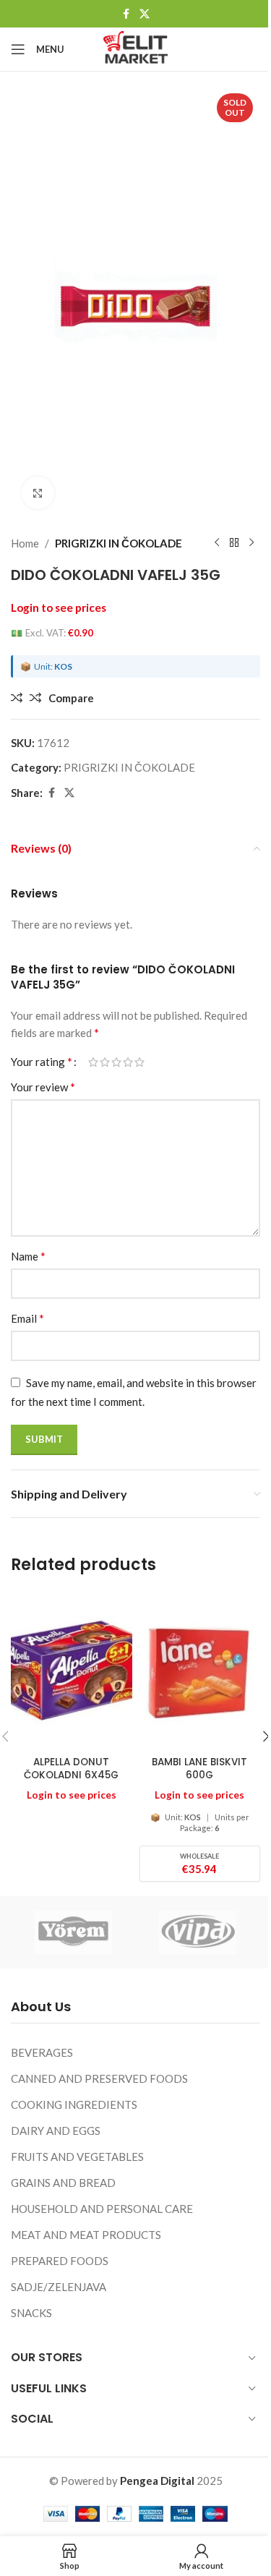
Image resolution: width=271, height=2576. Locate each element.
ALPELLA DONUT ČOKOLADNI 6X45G (71, 1769)
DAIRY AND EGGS (56, 2131)
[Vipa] (198, 1932)
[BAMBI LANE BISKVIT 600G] (200, 1671)
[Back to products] (234, 543)
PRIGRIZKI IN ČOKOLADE (119, 543)
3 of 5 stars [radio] (116, 1062)
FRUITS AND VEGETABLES (77, 2157)
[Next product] (251, 543)
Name (28, 1256)
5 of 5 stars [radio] (139, 1062)
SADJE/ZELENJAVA (59, 2287)
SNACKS (31, 2313)
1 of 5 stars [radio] (93, 1062)
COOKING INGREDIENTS (74, 2104)
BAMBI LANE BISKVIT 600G (199, 1769)
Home (25, 543)
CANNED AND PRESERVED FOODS (99, 2078)
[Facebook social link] (126, 14)
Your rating (42, 1062)
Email (27, 1318)
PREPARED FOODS (60, 2261)
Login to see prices (59, 607)
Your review (43, 1087)
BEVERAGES (42, 2052)
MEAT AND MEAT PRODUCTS (86, 2235)
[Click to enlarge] (38, 493)
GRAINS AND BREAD (63, 2183)
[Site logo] (135, 48)
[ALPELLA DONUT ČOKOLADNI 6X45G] (72, 1671)
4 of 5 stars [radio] (128, 1062)
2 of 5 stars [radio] (105, 1062)
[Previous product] (217, 543)
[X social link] (145, 14)
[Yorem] (73, 1932)
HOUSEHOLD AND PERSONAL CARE (102, 2209)
